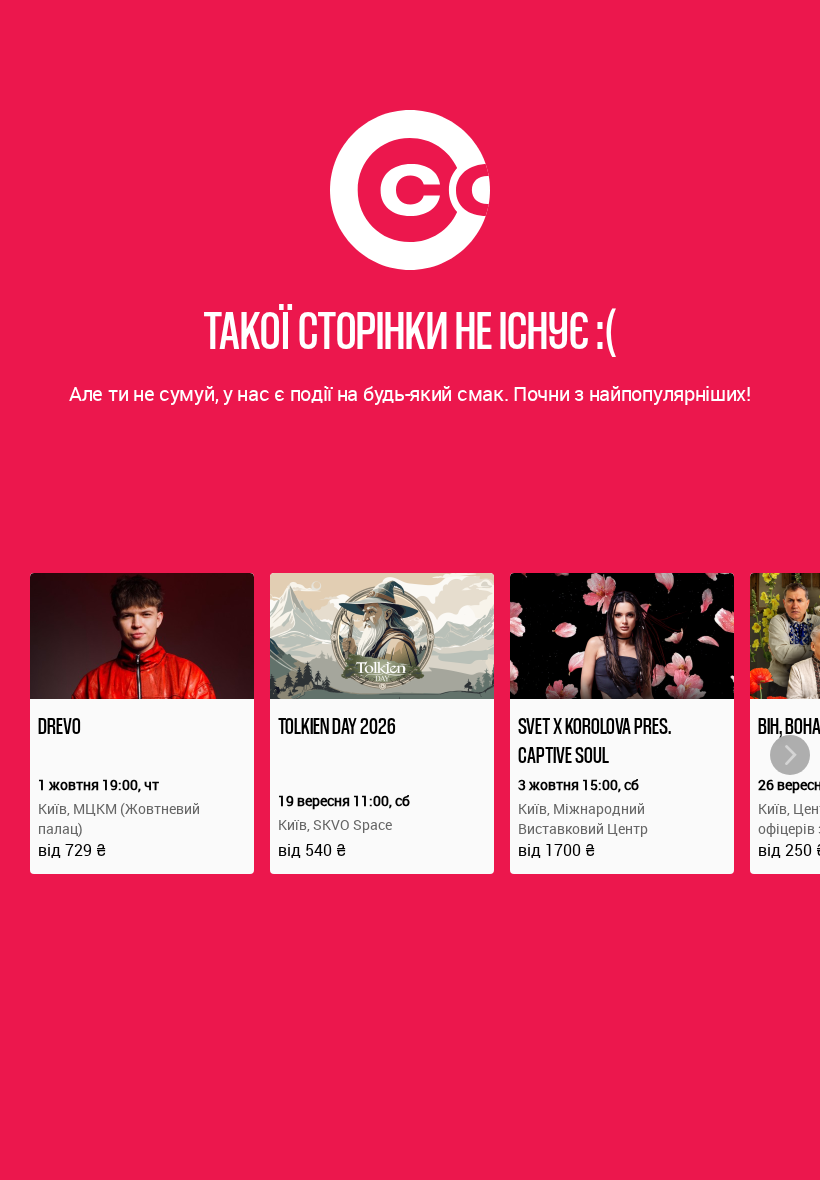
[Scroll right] (790, 755)
